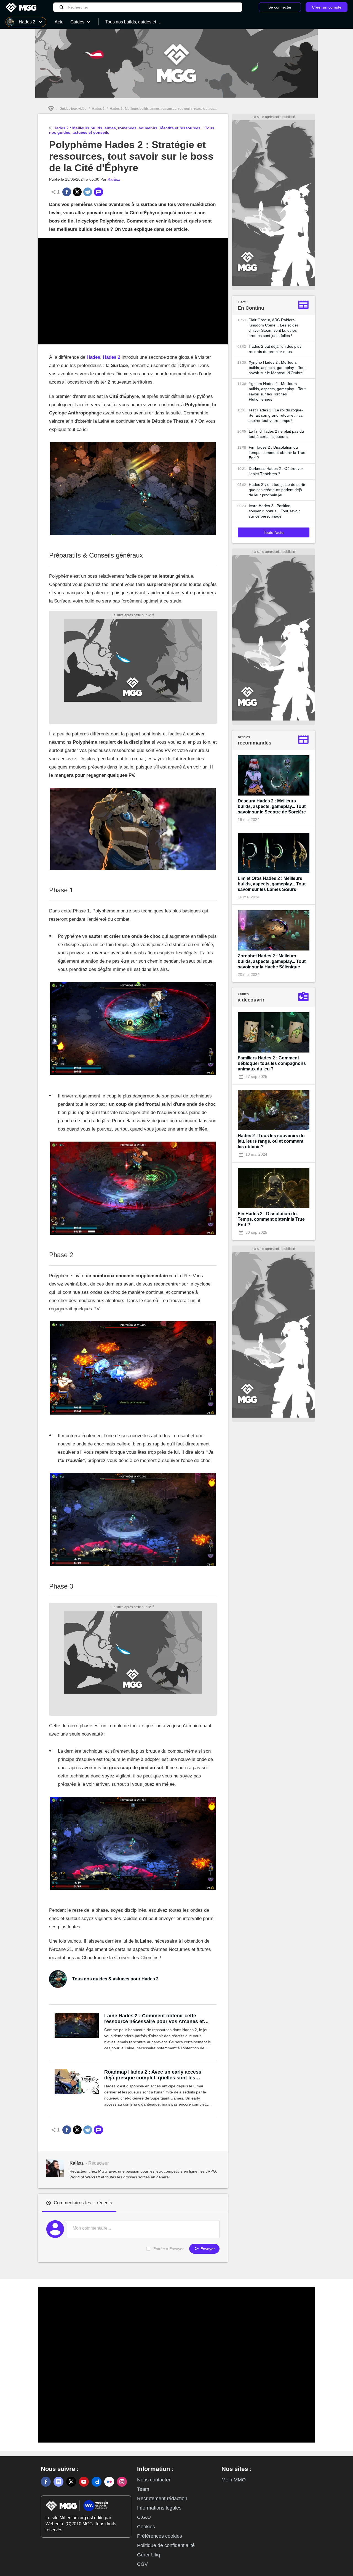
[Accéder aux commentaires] (98, 192)
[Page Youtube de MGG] (84, 2482)
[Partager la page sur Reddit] (88, 192)
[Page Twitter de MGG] (71, 2482)
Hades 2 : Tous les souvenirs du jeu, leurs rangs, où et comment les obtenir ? (271, 1141)
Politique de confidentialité (166, 2545)
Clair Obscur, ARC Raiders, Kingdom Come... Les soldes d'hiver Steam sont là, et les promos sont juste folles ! (274, 328)
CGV (142, 2564)
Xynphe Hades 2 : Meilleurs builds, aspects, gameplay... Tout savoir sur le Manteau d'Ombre (277, 368)
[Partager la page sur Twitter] (77, 192)
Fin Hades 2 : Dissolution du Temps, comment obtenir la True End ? (277, 452)
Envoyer (207, 2249)
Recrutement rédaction (162, 2499)
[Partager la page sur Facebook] (67, 192)
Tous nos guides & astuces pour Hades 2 (115, 1979)
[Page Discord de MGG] (58, 2482)
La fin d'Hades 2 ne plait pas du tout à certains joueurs (276, 434)
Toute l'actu (274, 532)
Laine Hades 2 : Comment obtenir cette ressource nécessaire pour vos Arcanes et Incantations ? (154, 2019)
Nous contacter (154, 2480)
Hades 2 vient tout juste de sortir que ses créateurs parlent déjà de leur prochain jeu (277, 490)
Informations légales (159, 2508)
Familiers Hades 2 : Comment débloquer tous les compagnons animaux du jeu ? (272, 1063)
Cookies (146, 2527)
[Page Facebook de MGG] (46, 2482)
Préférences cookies (160, 2536)
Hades (93, 357)
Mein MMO (234, 2480)
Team (143, 2489)
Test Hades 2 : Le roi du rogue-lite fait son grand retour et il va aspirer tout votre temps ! (276, 415)
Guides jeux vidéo (73, 109)
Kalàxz (114, 179)
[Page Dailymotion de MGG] (97, 2482)
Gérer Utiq (149, 2555)
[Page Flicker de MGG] (109, 2482)
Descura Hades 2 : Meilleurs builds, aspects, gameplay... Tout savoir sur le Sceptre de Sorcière (272, 806)
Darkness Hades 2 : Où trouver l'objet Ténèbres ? (276, 471)
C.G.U (144, 2517)
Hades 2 (98, 109)
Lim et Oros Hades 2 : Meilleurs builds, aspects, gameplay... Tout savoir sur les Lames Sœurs (272, 884)
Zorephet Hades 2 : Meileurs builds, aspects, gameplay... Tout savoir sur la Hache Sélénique (272, 961)
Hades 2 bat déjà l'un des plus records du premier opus (275, 349)
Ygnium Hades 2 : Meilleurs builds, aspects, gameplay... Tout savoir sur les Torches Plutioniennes (277, 391)
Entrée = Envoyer (169, 2249)
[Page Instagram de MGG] (122, 2482)
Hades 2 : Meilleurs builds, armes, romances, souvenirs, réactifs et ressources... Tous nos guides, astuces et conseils (197, 109)
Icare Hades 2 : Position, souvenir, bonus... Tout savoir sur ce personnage (274, 511)
